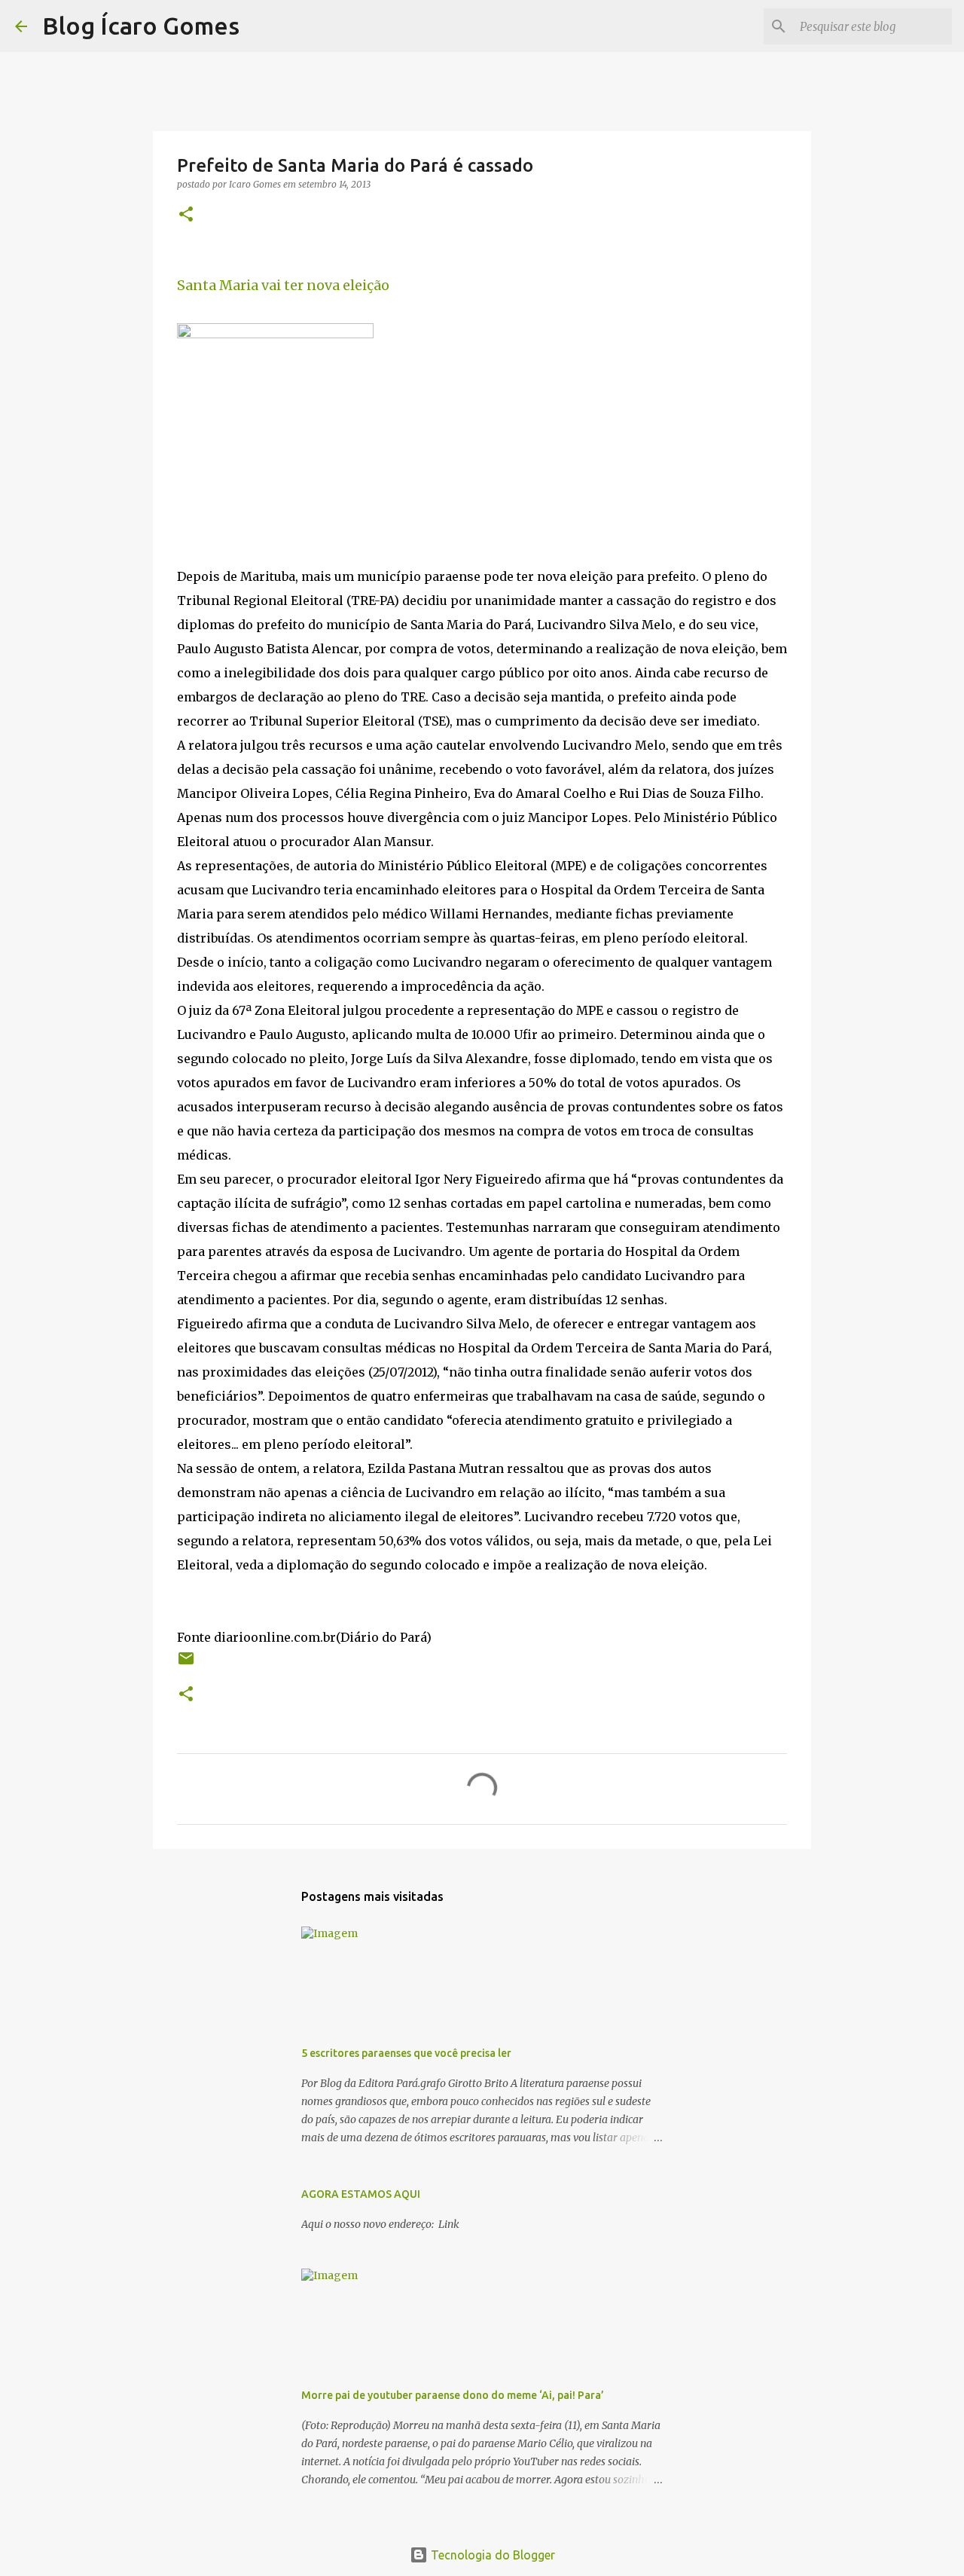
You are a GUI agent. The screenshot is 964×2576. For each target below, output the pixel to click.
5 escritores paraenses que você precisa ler (406, 2053)
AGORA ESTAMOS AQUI (361, 2194)
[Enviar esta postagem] (186, 1664)
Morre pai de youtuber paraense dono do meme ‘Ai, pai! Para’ (453, 2395)
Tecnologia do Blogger (491, 2555)
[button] (186, 215)
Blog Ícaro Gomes (141, 26)
